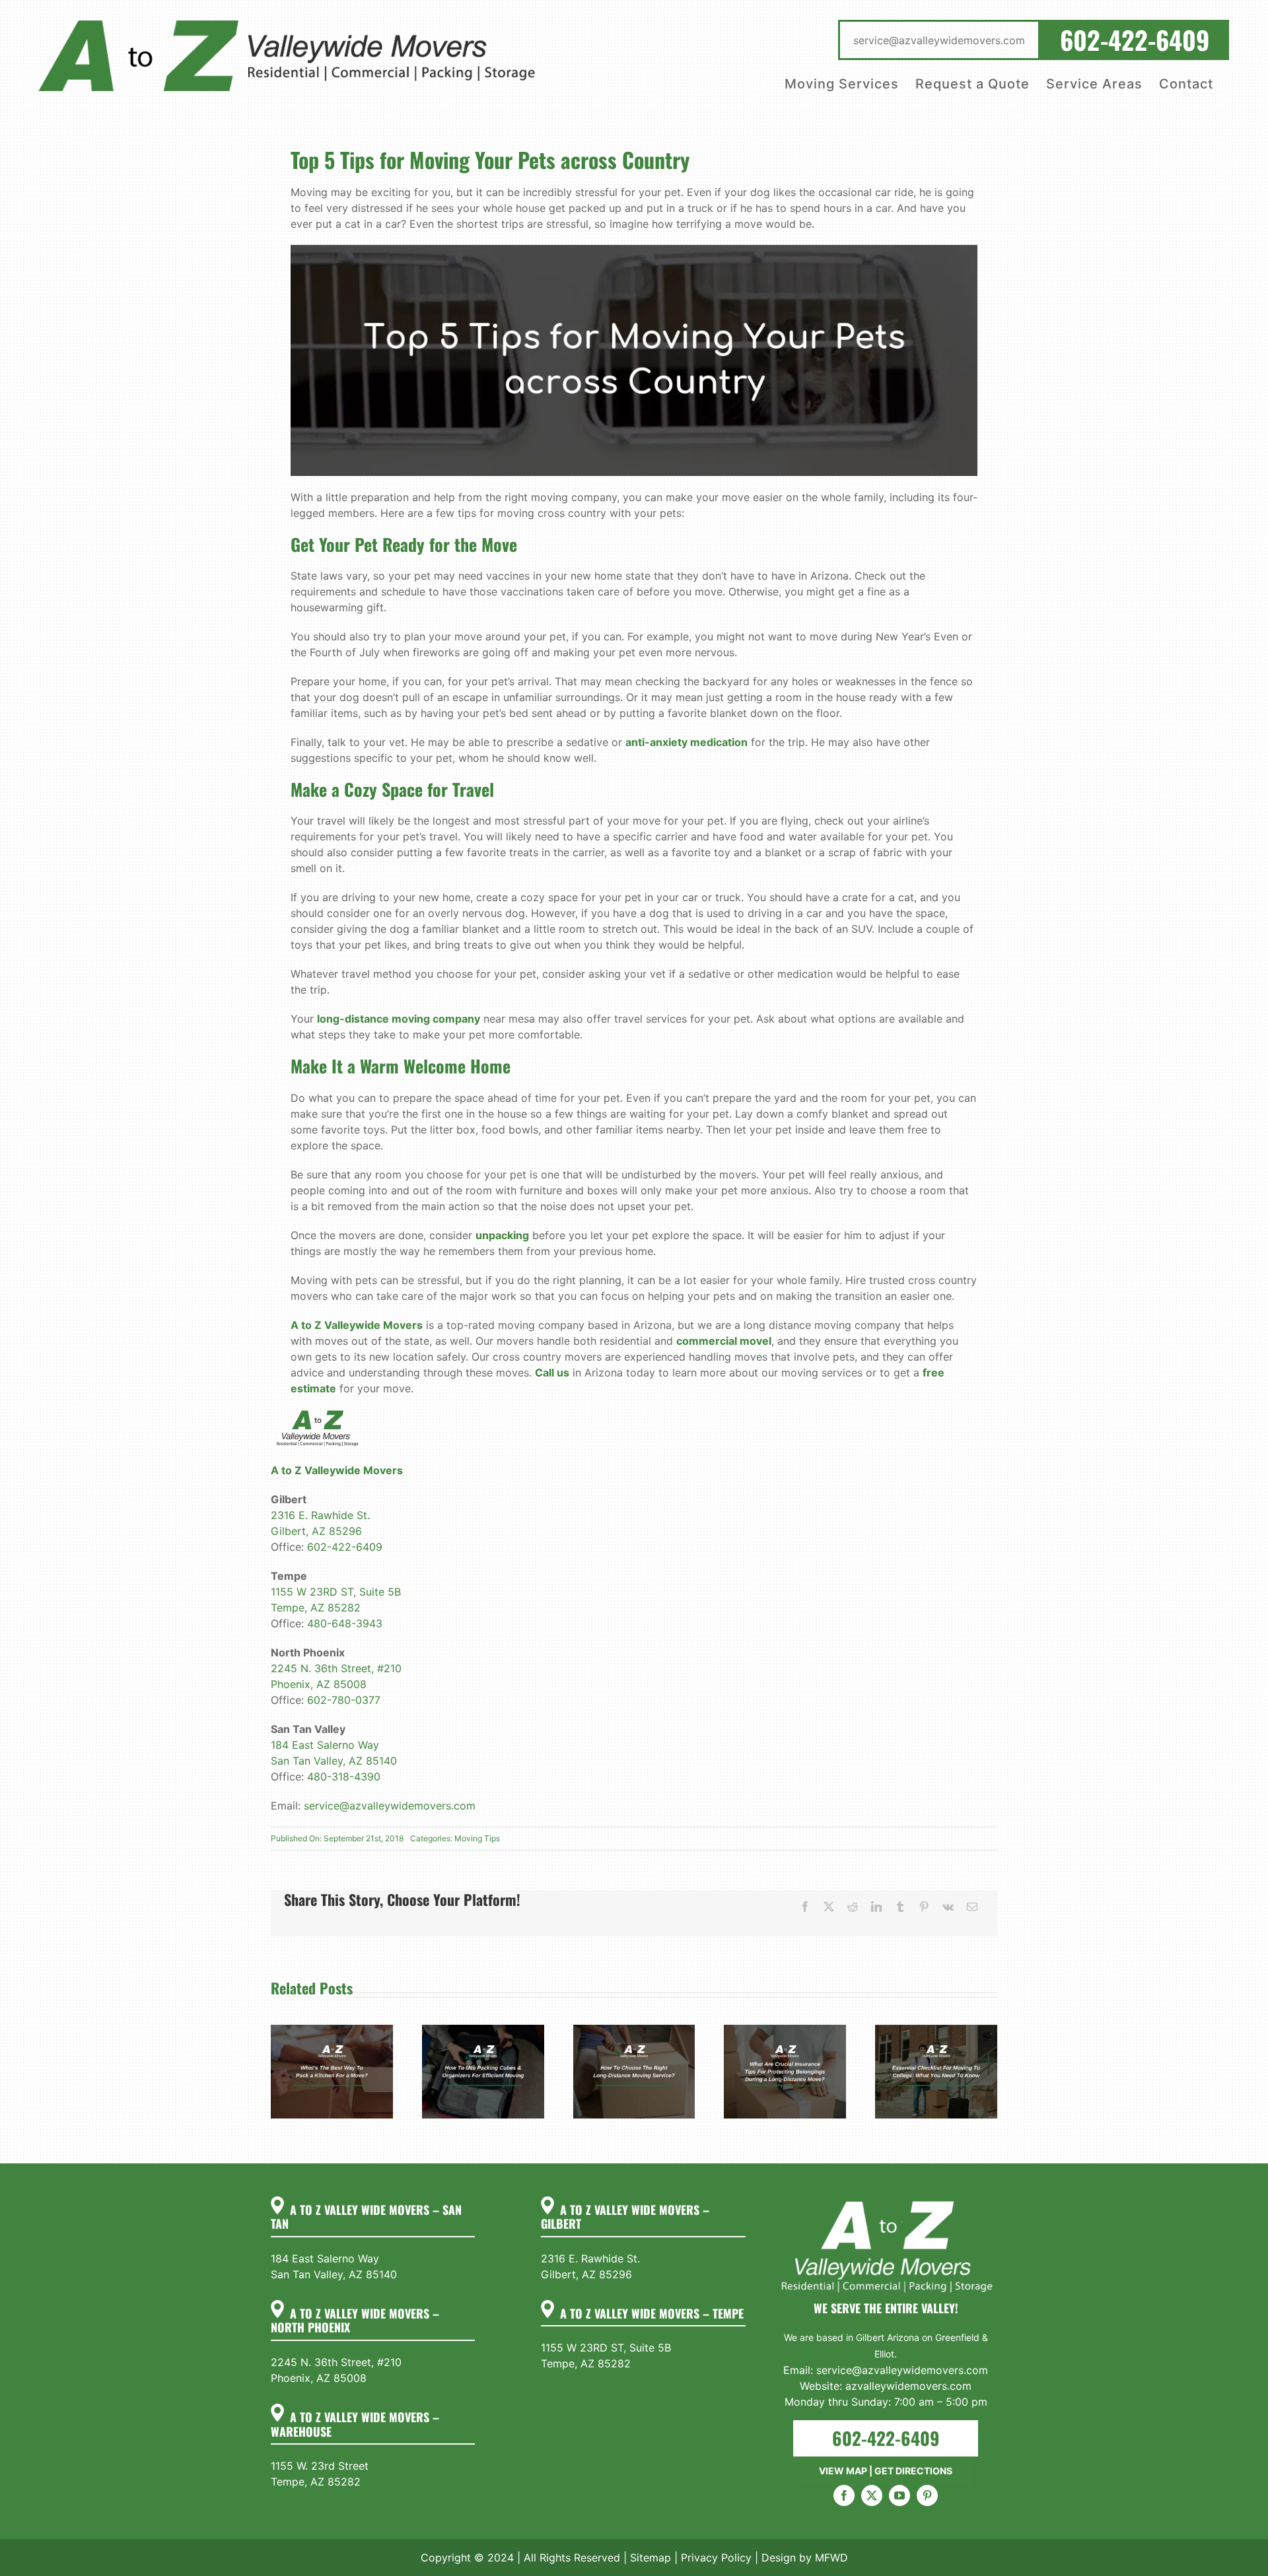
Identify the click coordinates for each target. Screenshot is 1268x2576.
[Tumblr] (900, 1907)
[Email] (972, 1907)
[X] (829, 1907)
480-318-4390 (344, 1777)
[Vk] (948, 1907)
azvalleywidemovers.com (908, 2386)
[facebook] (844, 2495)
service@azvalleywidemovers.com (390, 1806)
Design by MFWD (805, 2558)
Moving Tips (477, 1838)
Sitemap (651, 2558)
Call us (552, 1373)
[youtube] (899, 2495)
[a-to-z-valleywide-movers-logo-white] (886, 2202)
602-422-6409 (345, 1547)
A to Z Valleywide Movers (357, 1325)
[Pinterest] (924, 1907)
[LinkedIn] (876, 1907)
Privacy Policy (716, 2558)
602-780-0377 (344, 1700)
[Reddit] (853, 1907)
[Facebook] (805, 1907)
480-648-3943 (345, 1623)
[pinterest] (927, 2495)
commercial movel (724, 1341)
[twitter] (872, 2495)
